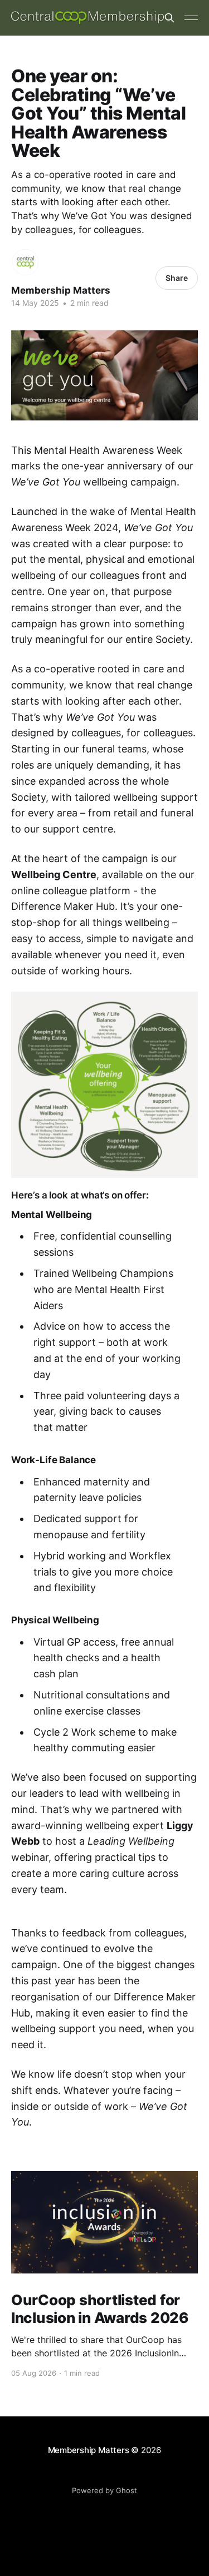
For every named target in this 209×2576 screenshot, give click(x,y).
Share (177, 278)
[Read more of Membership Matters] (25, 262)
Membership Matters (61, 290)
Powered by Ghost (104, 2490)
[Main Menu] (191, 18)
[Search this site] (169, 18)
